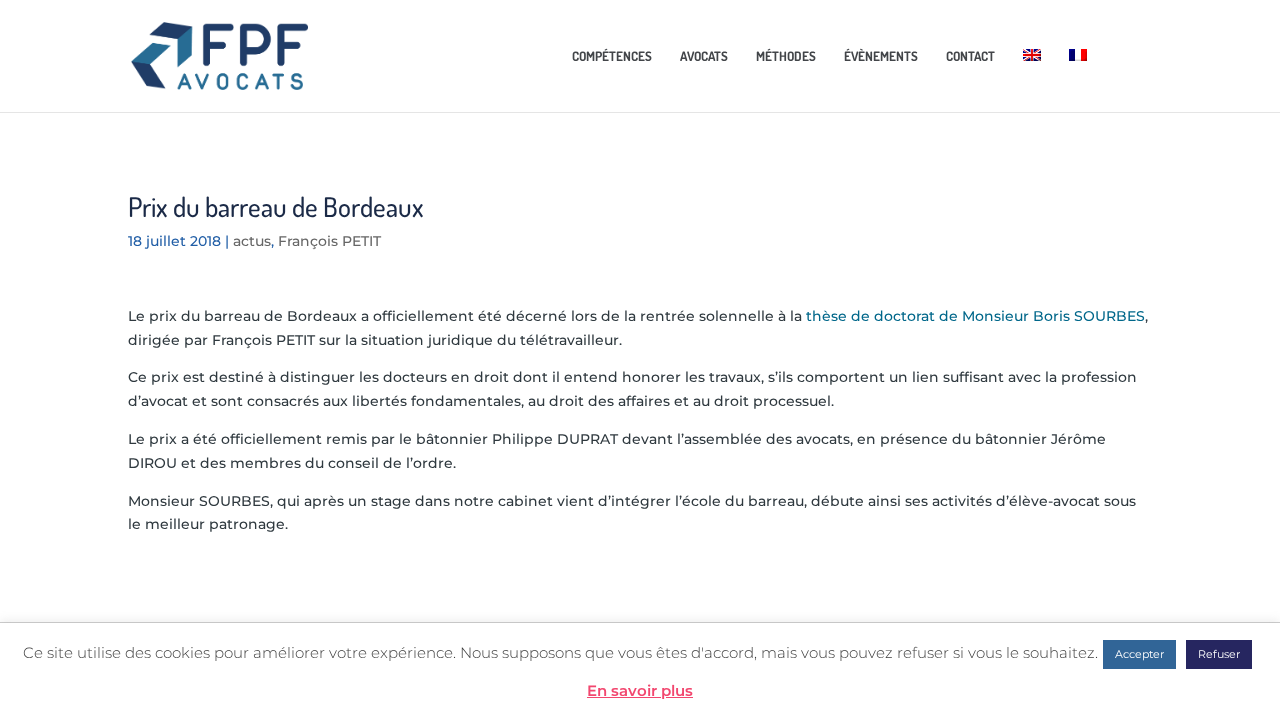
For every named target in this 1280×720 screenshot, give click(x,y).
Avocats (704, 56)
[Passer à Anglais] (1032, 75)
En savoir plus (640, 690)
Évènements (881, 56)
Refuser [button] (1219, 654)
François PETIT (329, 241)
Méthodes (786, 56)
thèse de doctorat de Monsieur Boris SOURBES (975, 316)
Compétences (612, 56)
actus (252, 241)
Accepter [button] (1139, 654)
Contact (970, 56)
